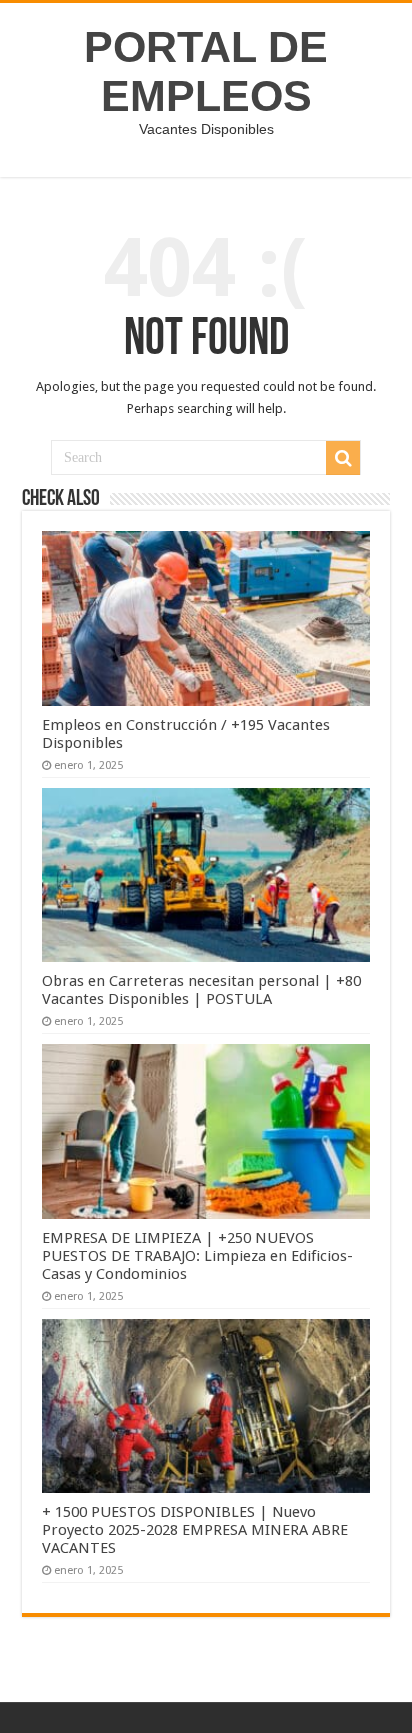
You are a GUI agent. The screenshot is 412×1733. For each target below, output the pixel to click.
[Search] (343, 458)
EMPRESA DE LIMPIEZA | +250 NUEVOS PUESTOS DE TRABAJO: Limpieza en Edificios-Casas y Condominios (197, 1256)
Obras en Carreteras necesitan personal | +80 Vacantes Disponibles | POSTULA (201, 990)
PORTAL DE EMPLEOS (206, 71)
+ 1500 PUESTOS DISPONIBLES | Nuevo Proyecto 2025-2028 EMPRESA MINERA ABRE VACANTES (195, 1530)
